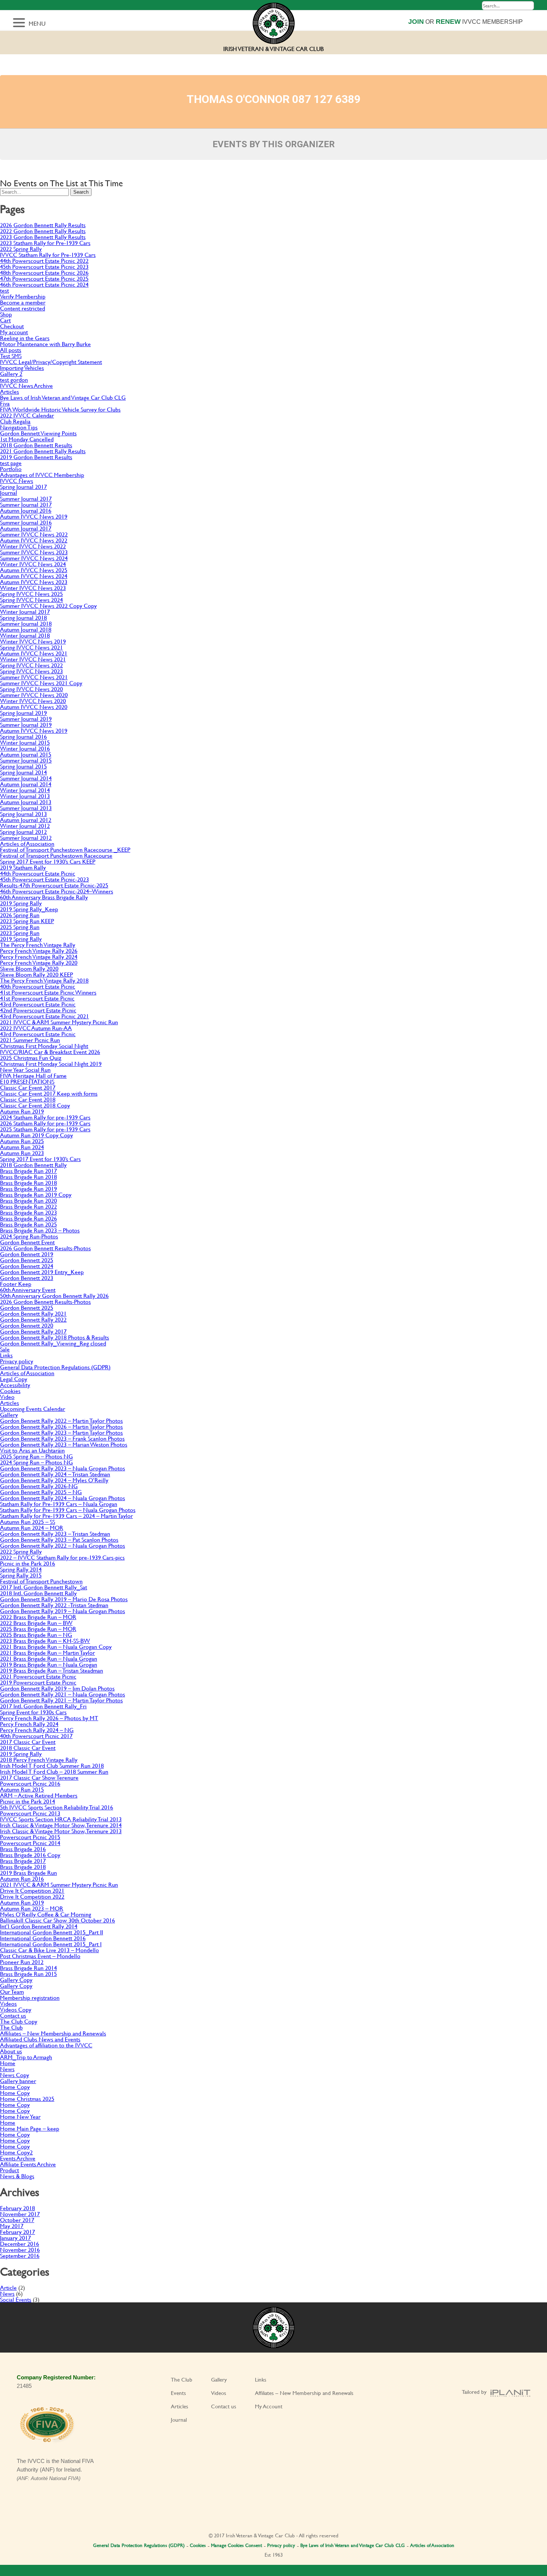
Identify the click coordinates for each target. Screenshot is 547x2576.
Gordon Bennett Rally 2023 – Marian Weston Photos (64, 1444)
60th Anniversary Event (28, 1289)
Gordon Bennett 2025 (27, 1260)
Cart (5, 320)
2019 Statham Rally (23, 867)
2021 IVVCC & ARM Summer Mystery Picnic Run (59, 1022)
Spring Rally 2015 (21, 1575)
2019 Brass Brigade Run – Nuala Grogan (49, 1664)
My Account (269, 2406)
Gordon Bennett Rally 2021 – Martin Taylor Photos (61, 1700)
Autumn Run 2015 (22, 1789)
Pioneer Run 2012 (22, 1962)
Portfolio (11, 469)
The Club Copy (19, 2021)
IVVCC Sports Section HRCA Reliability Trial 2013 (61, 1819)
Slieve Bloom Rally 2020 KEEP (36, 974)
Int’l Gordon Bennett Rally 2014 (39, 1926)
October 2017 (17, 2220)
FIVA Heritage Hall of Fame (33, 1075)
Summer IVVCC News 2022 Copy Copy (48, 605)
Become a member (23, 302)
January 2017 (15, 2238)
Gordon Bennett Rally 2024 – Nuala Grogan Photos (63, 1498)
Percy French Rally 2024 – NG (37, 1730)
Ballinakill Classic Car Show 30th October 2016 (57, 1920)
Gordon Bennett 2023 (27, 1278)
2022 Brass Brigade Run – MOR (38, 1617)
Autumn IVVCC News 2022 (34, 540)
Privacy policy (17, 1361)
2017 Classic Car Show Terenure (39, 1777)
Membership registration (30, 1997)
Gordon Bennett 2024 (27, 1266)
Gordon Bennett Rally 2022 (33, 1319)
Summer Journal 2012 (26, 837)
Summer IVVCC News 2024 (34, 558)
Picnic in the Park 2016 (28, 1563)
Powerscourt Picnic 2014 (30, 1843)
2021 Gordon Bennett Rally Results (43, 451)
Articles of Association (27, 843)
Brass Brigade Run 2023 (28, 1212)
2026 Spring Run (20, 915)
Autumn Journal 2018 (26, 629)
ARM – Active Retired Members (39, 1795)
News (7, 2069)
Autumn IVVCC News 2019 (34, 516)
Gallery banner (18, 2081)
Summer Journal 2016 (26, 522)
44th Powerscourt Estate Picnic (38, 873)
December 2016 (20, 2243)
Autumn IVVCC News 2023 (34, 582)
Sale (5, 1349)
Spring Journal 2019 (23, 712)
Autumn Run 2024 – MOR (32, 1527)
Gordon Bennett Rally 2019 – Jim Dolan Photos (57, 1688)
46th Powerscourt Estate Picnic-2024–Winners (57, 891)
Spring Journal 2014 (23, 772)
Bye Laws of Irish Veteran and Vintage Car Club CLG (63, 397)
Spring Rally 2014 (21, 1569)
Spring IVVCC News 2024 (31, 599)
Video (7, 1397)
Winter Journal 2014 (25, 790)
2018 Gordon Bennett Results (36, 445)
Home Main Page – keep (30, 2128)
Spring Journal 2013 (23, 814)
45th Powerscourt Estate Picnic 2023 (44, 266)
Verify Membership (23, 296)
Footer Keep (16, 1284)
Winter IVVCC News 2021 (33, 659)
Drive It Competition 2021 (32, 1890)
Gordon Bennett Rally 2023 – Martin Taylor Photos (61, 1432)
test (4, 290)
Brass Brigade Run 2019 (28, 1188)
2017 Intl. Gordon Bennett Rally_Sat (44, 1587)
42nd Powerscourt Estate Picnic (38, 1010)
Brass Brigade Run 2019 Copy (36, 1194)
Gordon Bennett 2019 (27, 1254)
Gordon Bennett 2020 (27, 1325)
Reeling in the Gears (25, 338)
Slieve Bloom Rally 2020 (29, 968)
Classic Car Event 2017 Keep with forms (49, 1093)
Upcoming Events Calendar (33, 1408)
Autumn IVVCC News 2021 (34, 653)
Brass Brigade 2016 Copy (30, 1855)
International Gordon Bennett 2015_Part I (51, 1944)
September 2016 (20, 2255)
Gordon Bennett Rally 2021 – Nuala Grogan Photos (63, 1694)
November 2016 (20, 2249)
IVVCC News (17, 481)
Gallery (9, 1414)
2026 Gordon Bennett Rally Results (43, 225)
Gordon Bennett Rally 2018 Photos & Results (55, 1337)
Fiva (5, 403)
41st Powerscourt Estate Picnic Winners (48, 992)
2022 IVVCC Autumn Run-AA (36, 1028)
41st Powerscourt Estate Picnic (37, 998)
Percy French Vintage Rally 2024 (39, 956)
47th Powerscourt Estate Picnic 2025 (44, 278)
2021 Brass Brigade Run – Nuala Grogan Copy (56, 1646)
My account (14, 332)
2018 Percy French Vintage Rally (39, 1759)
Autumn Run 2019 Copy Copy (36, 1135)
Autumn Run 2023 (22, 1153)
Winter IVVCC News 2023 (33, 588)
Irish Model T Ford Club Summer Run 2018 (52, 1765)
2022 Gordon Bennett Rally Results (43, 231)
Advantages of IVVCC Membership (42, 475)
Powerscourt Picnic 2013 (30, 1813)
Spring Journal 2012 (23, 831)
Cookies (10, 1391)
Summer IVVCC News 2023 (34, 552)
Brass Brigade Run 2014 (28, 1968)
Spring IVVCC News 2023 (31, 671)
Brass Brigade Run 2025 (28, 1224)
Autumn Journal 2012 (26, 820)
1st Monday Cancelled (27, 439)
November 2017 (20, 2214)
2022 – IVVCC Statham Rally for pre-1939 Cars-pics (62, 1557)
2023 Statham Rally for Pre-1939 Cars (45, 243)
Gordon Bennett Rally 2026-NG (39, 1486)
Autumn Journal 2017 (26, 528)
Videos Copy (16, 2009)
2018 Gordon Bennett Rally (33, 1165)
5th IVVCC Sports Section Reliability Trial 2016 (57, 1807)
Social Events (16, 2299)
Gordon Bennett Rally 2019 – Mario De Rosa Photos (64, 1599)
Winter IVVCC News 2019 (33, 641)
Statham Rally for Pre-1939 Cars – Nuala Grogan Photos (68, 1510)
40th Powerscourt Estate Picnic (38, 986)
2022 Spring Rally (21, 249)
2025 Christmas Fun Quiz (31, 1058)
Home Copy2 (16, 2152)
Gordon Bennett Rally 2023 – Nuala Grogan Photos (63, 1468)
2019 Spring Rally (21, 903)
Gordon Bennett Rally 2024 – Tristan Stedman (55, 1474)
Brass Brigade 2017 (23, 1861)
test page (11, 463)
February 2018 (17, 2208)
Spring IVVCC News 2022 (31, 665)
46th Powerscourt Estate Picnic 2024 (44, 284)
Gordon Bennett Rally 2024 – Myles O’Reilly (54, 1480)
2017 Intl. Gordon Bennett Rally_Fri (43, 1706)
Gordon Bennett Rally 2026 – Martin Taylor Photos (61, 1426)
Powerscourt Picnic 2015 (30, 1837)
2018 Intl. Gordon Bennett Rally (38, 1593)
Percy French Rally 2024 (29, 1724)
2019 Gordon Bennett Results (36, 457)
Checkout (12, 326)
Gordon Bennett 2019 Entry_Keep (42, 1272)
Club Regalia (15, 421)
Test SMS (11, 356)
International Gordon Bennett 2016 (43, 1938)
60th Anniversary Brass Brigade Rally (44, 897)
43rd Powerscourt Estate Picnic (38, 1004)
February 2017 (17, 2232)
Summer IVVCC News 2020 (34, 695)
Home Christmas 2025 (27, 2098)
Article (8, 2287)
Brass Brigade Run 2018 (28, 1176)
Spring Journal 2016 (23, 736)
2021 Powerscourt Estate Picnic (38, 1676)
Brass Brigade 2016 (23, 1849)
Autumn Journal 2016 (26, 510)
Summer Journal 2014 (26, 778)
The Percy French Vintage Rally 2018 (44, 980)
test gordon (14, 379)
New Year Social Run (25, 1069)
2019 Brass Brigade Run (28, 1872)
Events (178, 2393)
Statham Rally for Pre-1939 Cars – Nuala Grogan (59, 1504)
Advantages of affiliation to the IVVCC (46, 2045)
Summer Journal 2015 (26, 760)
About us (11, 2051)
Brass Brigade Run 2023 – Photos (40, 1230)
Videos (8, 2003)
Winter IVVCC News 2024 (33, 564)
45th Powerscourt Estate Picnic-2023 (44, 879)
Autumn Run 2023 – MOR (32, 1908)
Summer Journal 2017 (26, 498)
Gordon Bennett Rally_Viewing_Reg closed (53, 1343)
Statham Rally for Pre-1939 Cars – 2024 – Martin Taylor (66, 1516)
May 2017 (12, 2226)
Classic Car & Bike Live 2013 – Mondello (49, 1950)
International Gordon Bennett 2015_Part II (52, 1932)
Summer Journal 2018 (26, 623)
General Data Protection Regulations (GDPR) (55, 1367)
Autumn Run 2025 (22, 1141)
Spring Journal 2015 (23, 766)
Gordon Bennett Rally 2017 (33, 1331)
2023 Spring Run (20, 933)
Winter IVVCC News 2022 (33, 546)
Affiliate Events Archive (28, 2164)
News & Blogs (17, 2176)
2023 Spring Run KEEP (27, 921)
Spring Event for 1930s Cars (33, 1712)
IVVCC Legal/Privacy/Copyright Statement (51, 362)
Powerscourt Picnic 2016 (30, 1783)
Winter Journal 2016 (25, 748)
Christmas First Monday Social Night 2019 (51, 1063)
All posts (11, 350)
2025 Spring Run (20, 927)
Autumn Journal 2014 (26, 784)
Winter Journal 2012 (25, 826)
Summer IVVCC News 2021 (34, 677)
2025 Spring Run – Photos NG (36, 1456)
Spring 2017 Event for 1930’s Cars (40, 1159)
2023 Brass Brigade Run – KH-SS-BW (45, 1640)
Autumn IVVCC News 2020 (34, 707)
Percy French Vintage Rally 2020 (39, 962)
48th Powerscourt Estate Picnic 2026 (44, 272)
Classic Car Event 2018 (28, 1099)
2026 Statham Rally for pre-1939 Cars (45, 1123)
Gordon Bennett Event (27, 1242)
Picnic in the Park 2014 (28, 1801)
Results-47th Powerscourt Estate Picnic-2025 (54, 885)
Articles (9, 391)
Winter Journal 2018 (25, 635)
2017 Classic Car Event (28, 1742)
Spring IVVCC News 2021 (31, 647)
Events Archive (18, 2158)
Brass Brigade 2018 (23, 1866)
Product (9, 2170)
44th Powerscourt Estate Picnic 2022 (44, 260)
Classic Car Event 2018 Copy (35, 1105)
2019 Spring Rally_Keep (29, 909)
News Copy (15, 2075)
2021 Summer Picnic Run (30, 1040)
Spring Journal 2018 (23, 617)
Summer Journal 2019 (26, 718)
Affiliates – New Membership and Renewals (53, 2033)
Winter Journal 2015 (25, 742)
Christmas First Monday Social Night (44, 1046)
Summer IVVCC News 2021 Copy (41, 683)
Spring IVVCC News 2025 (31, 594)
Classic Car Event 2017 (28, 1087)
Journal (9, 492)
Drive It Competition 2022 (32, 1896)
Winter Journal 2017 (25, 611)
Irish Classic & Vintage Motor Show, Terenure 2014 (61, 1825)
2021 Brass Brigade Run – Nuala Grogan (49, 1658)
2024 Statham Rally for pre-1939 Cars (45, 1117)
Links (6, 1355)
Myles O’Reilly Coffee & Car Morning (46, 1914)
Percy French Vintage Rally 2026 (39, 950)
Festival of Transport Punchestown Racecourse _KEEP (65, 849)
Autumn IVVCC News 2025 (34, 570)
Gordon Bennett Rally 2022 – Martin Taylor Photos (61, 1420)
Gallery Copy (16, 1979)
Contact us (13, 2015)
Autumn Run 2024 (22, 1147)
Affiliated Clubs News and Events (40, 2039)
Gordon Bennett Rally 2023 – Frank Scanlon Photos (62, 1438)
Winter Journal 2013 (25, 796)
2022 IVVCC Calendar (27, 415)
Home (8, 2063)
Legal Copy (14, 1379)
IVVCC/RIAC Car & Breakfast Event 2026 (50, 1052)
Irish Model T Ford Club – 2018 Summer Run (54, 1771)
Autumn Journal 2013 (26, 802)
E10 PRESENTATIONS (27, 1081)
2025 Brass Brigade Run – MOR (38, 1629)
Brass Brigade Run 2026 (28, 1218)
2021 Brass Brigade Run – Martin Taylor (47, 1652)
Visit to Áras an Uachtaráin (32, 1450)
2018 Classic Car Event (28, 1748)
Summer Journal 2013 (26, 808)
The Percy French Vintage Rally (38, 944)
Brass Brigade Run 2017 (28, 1171)
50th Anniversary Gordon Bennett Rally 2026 (54, 1295)
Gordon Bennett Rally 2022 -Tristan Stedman (54, 1605)
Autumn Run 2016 (22, 1878)
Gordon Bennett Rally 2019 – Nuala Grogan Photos (63, 1611)
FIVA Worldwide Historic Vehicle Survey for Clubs (60, 409)
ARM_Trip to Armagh (26, 2057)
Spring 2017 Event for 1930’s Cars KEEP (48, 861)
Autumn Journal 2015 (26, 754)
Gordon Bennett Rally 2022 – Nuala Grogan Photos (63, 1545)
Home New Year (20, 2116)
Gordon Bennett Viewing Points (38, 433)
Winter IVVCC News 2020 (33, 701)
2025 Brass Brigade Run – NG (36, 1634)
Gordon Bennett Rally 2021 (33, 1313)
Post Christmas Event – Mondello (40, 1956)
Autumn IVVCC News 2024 (34, 576)
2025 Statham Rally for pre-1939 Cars (45, 1129)
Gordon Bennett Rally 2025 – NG (41, 1492)
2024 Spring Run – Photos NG (36, 1462)
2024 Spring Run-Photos (29, 1236)
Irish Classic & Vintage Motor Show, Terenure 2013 (61, 1831)
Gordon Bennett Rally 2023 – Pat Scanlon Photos (59, 1539)
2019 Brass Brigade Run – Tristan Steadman (52, 1670)
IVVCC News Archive (26, 385)
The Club (11, 2027)
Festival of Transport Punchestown (41, 1581)
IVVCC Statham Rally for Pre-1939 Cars (48, 254)
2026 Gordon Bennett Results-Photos (45, 1248)
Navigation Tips (19, 427)
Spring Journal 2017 (23, 486)
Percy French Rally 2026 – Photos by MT (49, 1718)
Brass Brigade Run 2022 (28, 1206)
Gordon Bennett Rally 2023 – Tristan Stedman (55, 1533)
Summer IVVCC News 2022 (34, 534)
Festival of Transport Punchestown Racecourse (56, 855)
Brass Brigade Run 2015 (28, 1974)
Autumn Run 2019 (22, 1111)
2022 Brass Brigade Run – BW (36, 1623)
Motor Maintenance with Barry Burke (45, 344)
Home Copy (15, 2087)
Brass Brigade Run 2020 (28, 1200)
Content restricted (23, 308)
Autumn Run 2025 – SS (28, 1521)
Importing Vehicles (22, 367)
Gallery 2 (11, 373)
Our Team (12, 1991)
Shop (6, 314)
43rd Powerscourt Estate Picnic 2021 (44, 1016)
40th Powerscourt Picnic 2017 (36, 1736)
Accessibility (15, 1385)
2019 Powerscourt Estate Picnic (38, 1682)
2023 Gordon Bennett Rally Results (43, 237)
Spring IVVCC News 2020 (31, 689)
